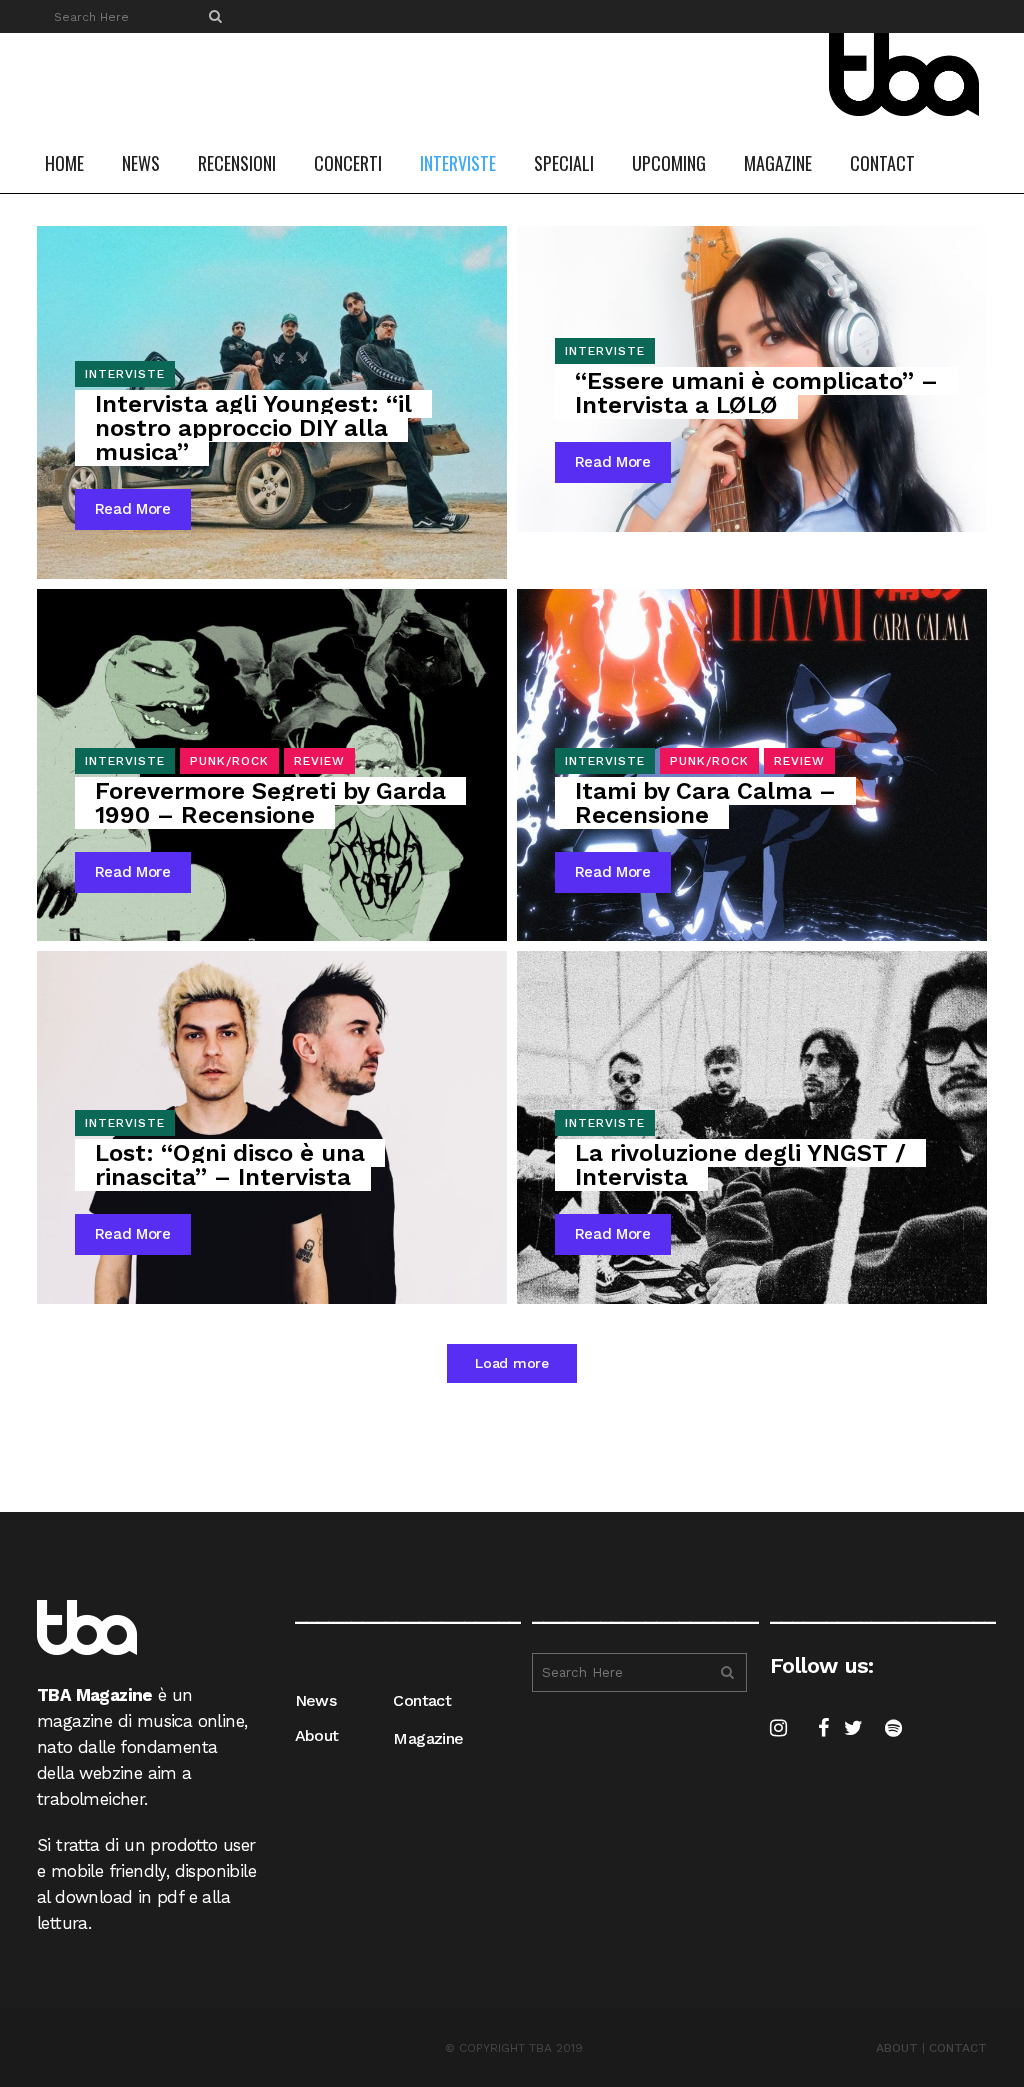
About (317, 1735)
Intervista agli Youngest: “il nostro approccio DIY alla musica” (253, 428)
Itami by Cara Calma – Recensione (705, 803)
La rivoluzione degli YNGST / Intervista (740, 1165)
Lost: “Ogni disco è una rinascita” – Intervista (230, 1165)
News (316, 1700)
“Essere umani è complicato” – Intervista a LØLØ (756, 393)
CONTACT (958, 2048)
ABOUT (897, 2048)
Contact (422, 1700)
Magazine (428, 1738)
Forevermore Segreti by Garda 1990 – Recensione (270, 803)
